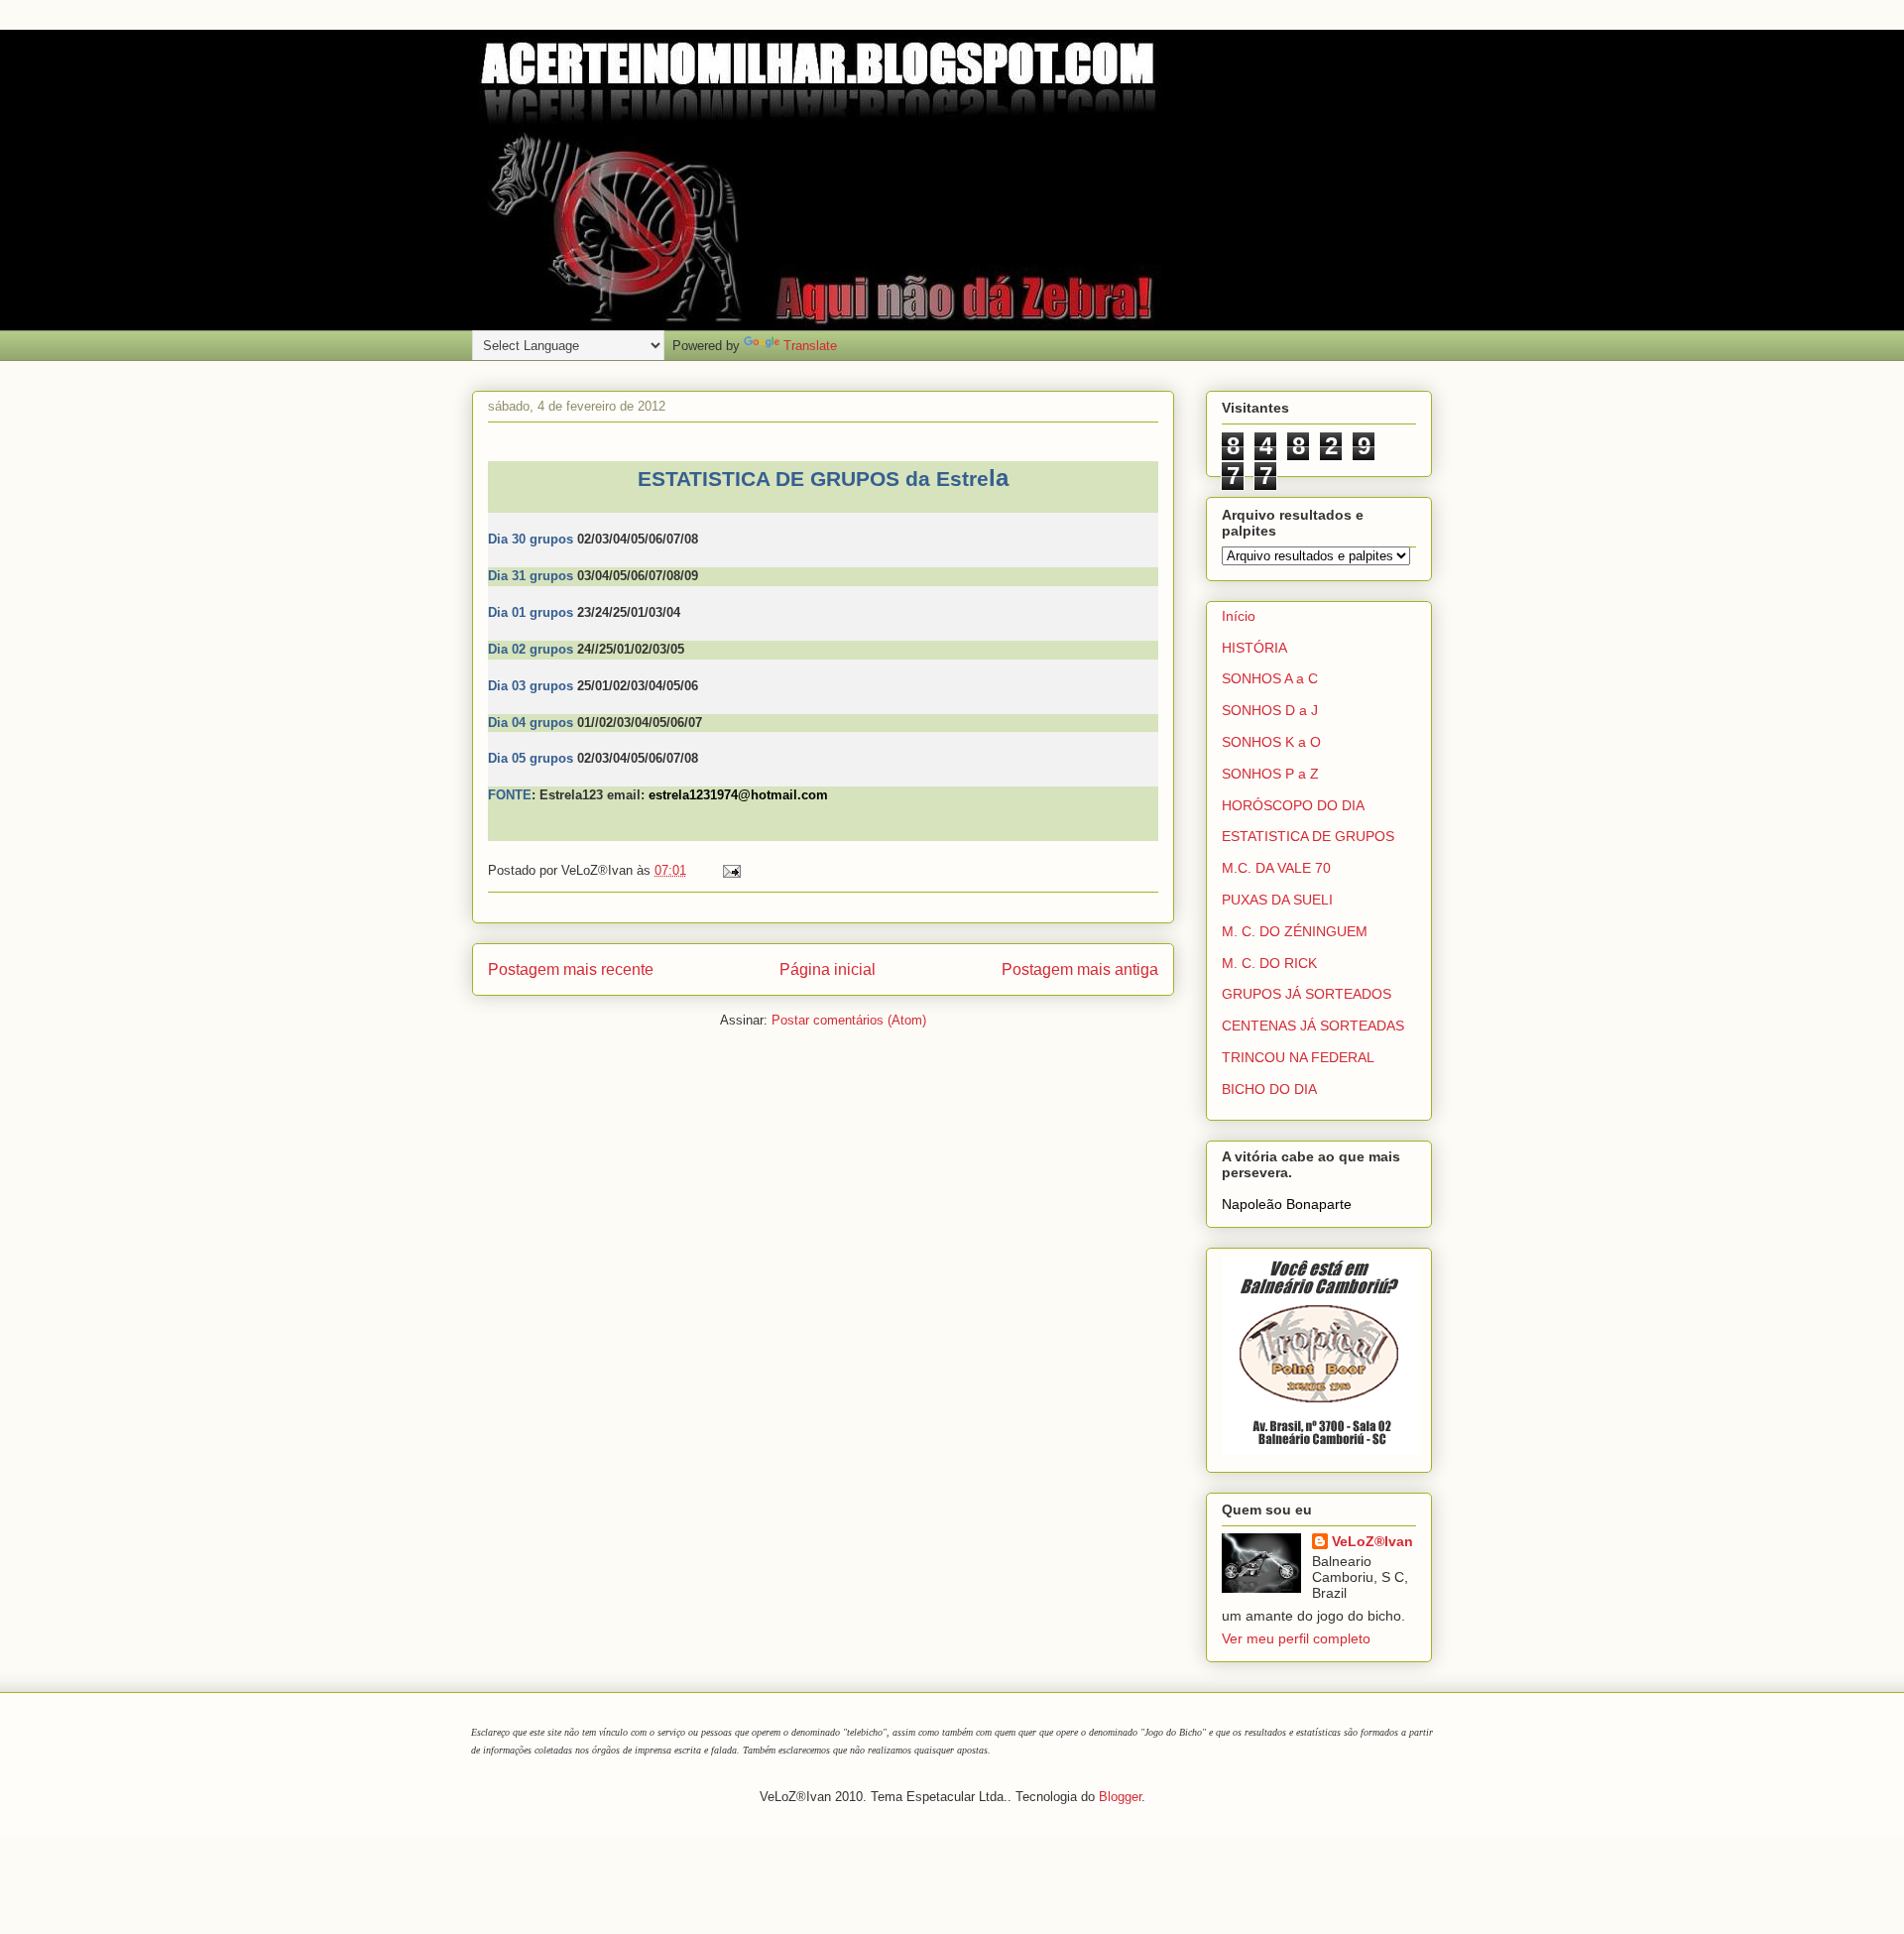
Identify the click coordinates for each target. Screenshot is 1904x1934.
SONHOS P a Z (1270, 774)
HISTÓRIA (1254, 648)
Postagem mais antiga (1080, 969)
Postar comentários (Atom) (849, 1020)
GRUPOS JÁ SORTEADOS (1307, 994)
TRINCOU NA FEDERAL (1298, 1057)
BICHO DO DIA (1269, 1089)
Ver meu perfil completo (1296, 1638)
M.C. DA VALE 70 (1276, 868)
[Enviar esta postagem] (728, 870)
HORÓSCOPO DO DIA (1293, 805)
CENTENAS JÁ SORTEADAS (1313, 1026)
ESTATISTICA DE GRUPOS (1308, 836)
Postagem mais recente (571, 969)
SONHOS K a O (1271, 742)
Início (1239, 616)
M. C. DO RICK (1269, 963)
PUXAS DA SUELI (1277, 900)
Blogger (1120, 1797)
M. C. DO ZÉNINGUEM (1295, 931)
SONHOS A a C (1270, 678)
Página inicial (828, 969)
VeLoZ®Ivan (1372, 1541)
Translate (810, 346)
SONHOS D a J (1270, 710)
